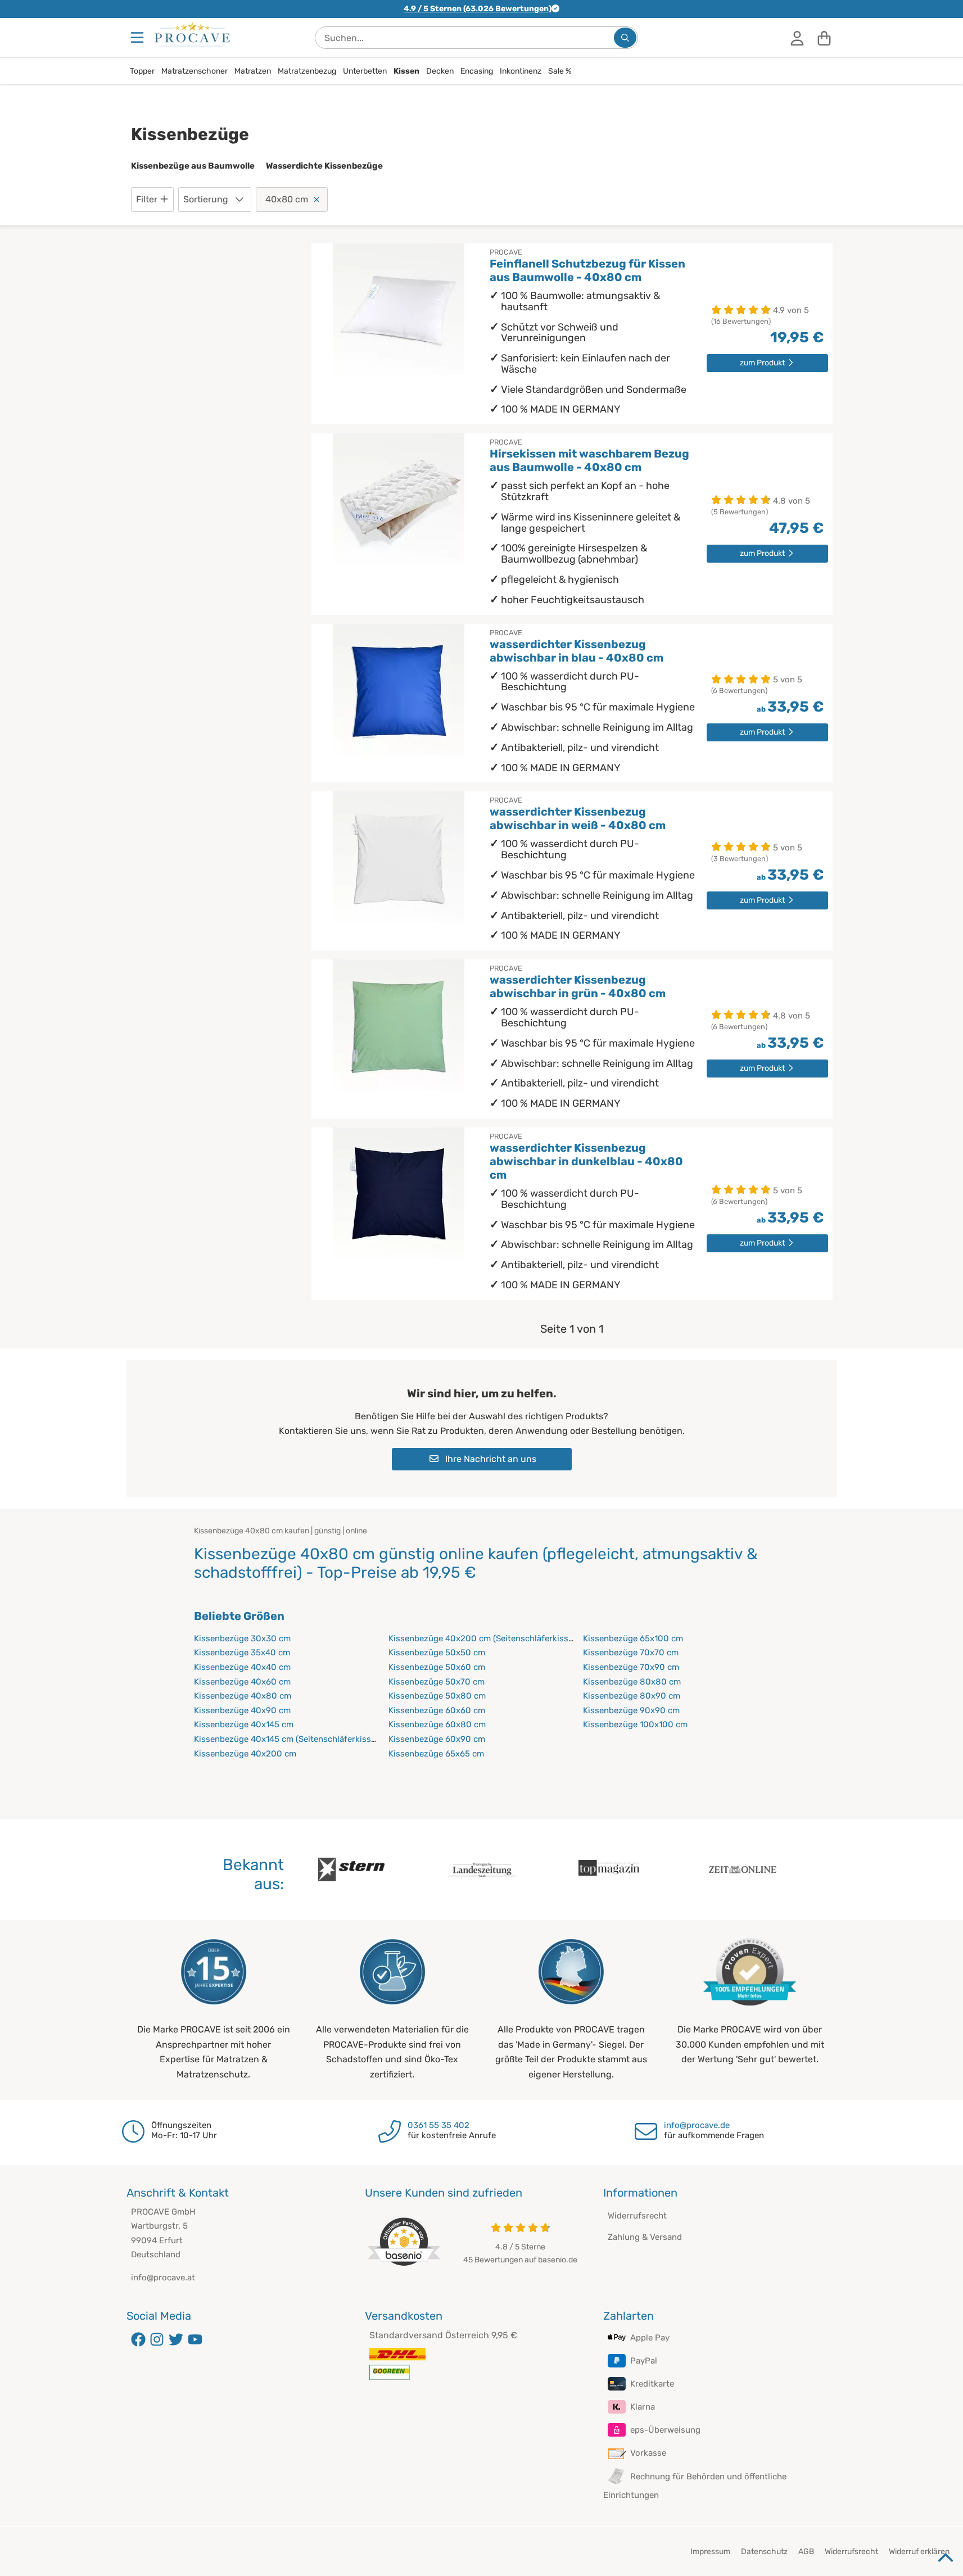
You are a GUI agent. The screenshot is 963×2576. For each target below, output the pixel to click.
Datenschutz (764, 2552)
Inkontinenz (521, 71)
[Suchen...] (625, 38)
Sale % (560, 71)
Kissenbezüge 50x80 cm (437, 1696)
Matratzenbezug (307, 71)
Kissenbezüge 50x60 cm (437, 1667)
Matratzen (253, 71)
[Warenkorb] (824, 38)
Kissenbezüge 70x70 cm (631, 1653)
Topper (142, 71)
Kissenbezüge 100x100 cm (635, 1724)
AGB (806, 2552)
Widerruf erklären (919, 2552)
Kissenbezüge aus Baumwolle (193, 166)
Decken (440, 71)
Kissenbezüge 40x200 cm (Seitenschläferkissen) (484, 1638)
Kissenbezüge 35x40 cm (242, 1653)
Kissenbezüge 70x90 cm (631, 1667)
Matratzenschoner (195, 71)
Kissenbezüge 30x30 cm (242, 1638)
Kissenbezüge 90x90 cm (631, 1710)
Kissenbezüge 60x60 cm (437, 1710)
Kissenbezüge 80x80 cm (632, 1682)
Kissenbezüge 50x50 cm (437, 1653)
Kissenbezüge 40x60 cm (242, 1682)
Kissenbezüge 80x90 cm (632, 1696)
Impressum (710, 2552)
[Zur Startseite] (192, 34)
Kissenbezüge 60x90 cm (437, 1739)
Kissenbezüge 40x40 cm (242, 1667)
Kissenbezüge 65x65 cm (436, 1754)
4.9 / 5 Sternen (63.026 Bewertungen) (478, 9)
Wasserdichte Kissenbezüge (324, 166)
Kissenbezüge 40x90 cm (242, 1710)
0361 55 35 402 (438, 2125)
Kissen (406, 71)
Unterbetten (365, 71)
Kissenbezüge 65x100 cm (633, 1638)
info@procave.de (697, 2125)
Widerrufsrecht (637, 2216)
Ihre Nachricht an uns (490, 1459)
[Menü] (138, 38)
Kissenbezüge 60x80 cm (437, 1724)
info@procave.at (163, 2278)
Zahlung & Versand (645, 2237)
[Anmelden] (797, 38)
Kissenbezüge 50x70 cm (437, 1682)
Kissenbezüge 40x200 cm (245, 1754)
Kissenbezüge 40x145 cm (244, 1724)
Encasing (477, 71)
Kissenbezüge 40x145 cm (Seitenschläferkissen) (288, 1739)
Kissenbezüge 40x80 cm (243, 1696)
